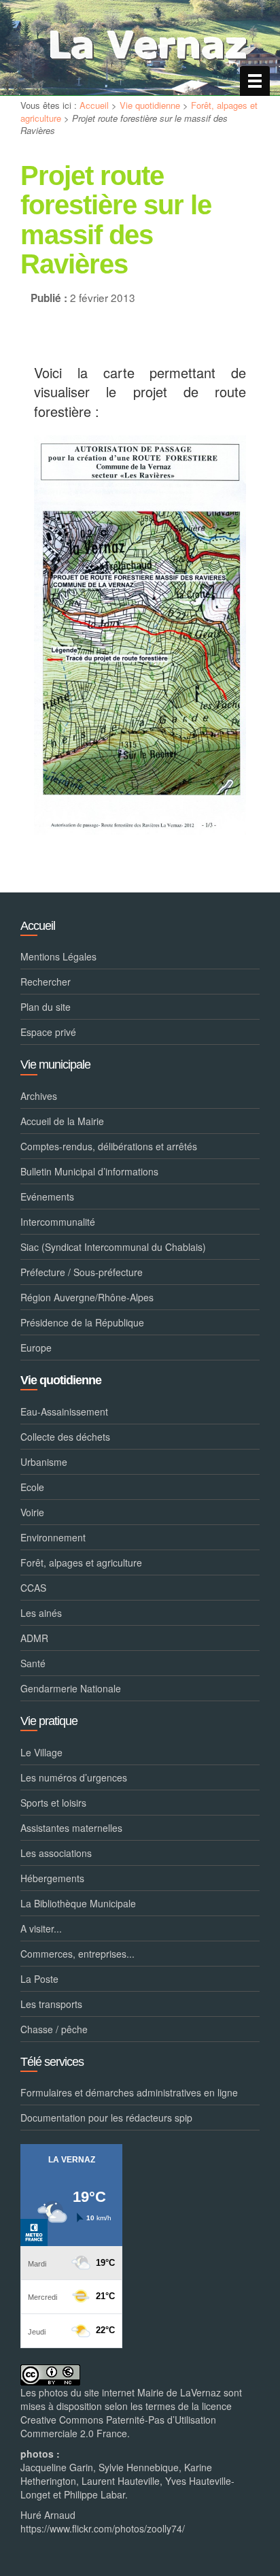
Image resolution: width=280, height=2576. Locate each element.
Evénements (47, 1197)
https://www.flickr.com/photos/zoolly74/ (103, 2528)
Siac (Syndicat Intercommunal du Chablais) (113, 1247)
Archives (39, 1096)
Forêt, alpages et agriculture (81, 1562)
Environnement (53, 1537)
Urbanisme (44, 1462)
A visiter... (41, 1928)
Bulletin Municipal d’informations (89, 1171)
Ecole (32, 1487)
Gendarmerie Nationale (71, 1688)
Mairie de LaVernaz (179, 2392)
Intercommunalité (58, 1222)
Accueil (94, 105)
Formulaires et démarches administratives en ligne (129, 2092)
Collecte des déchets (65, 1437)
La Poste (39, 1979)
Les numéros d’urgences (74, 1777)
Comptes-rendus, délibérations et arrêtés (109, 1146)
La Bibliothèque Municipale (78, 1903)
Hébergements (52, 1878)
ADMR (34, 1638)
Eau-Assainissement (64, 1411)
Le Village (41, 1752)
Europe (36, 1348)
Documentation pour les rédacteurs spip (106, 2118)
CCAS (33, 1588)
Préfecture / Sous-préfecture (82, 1272)
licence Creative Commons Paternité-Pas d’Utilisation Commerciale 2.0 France (126, 2420)
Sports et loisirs (53, 1803)
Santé (33, 1663)
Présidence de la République (82, 1322)
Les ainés (41, 1613)
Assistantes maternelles (71, 1828)
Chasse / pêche (54, 2029)
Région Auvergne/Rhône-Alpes (87, 1297)
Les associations (56, 1853)
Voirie (32, 1512)
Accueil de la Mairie (62, 1121)
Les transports (51, 2004)
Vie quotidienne (150, 105)
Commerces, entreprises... (77, 1954)
